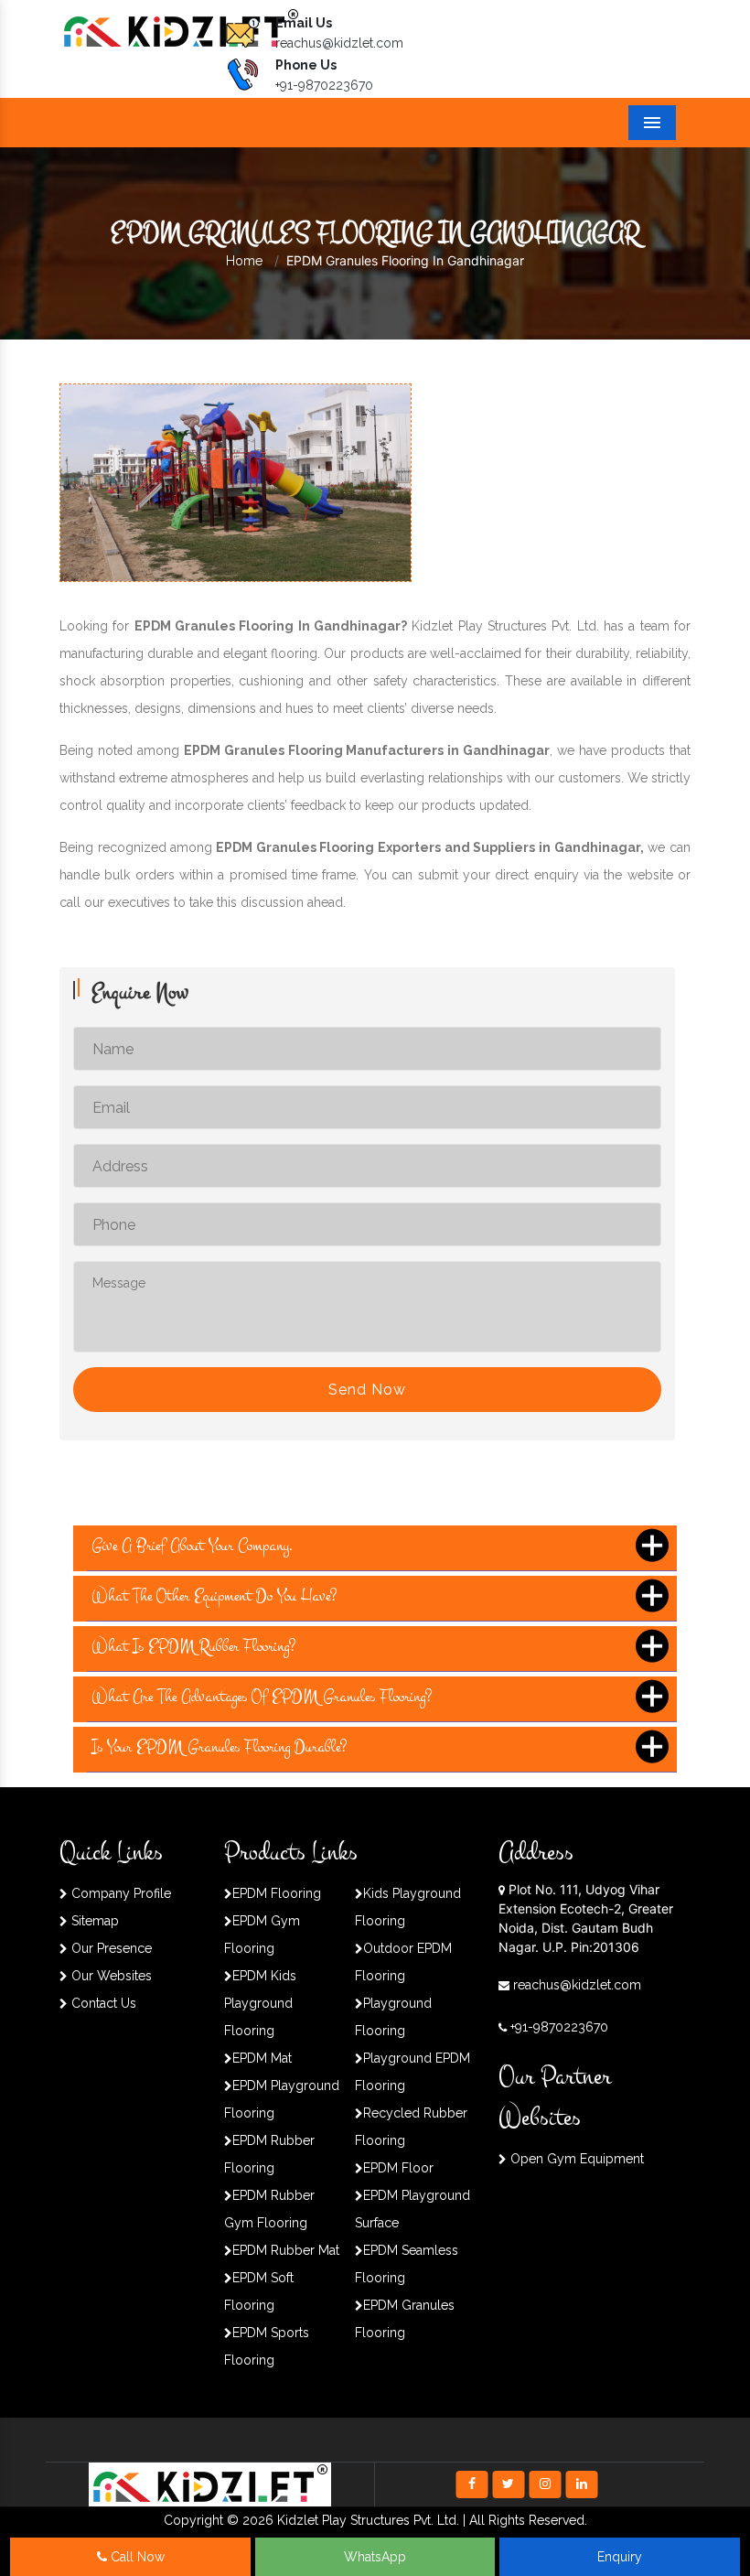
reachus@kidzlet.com (339, 43)
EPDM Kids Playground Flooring (260, 2003)
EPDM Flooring (277, 1893)
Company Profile (119, 1893)
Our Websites (110, 1976)
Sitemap (93, 1921)
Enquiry (620, 2557)
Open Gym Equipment (575, 2159)
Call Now (136, 2557)
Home (244, 261)
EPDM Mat (262, 2058)
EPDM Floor (398, 2168)
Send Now (367, 1390)
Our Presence (110, 1948)
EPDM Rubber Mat (286, 2250)
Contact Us (102, 2003)
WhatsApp (375, 2557)
